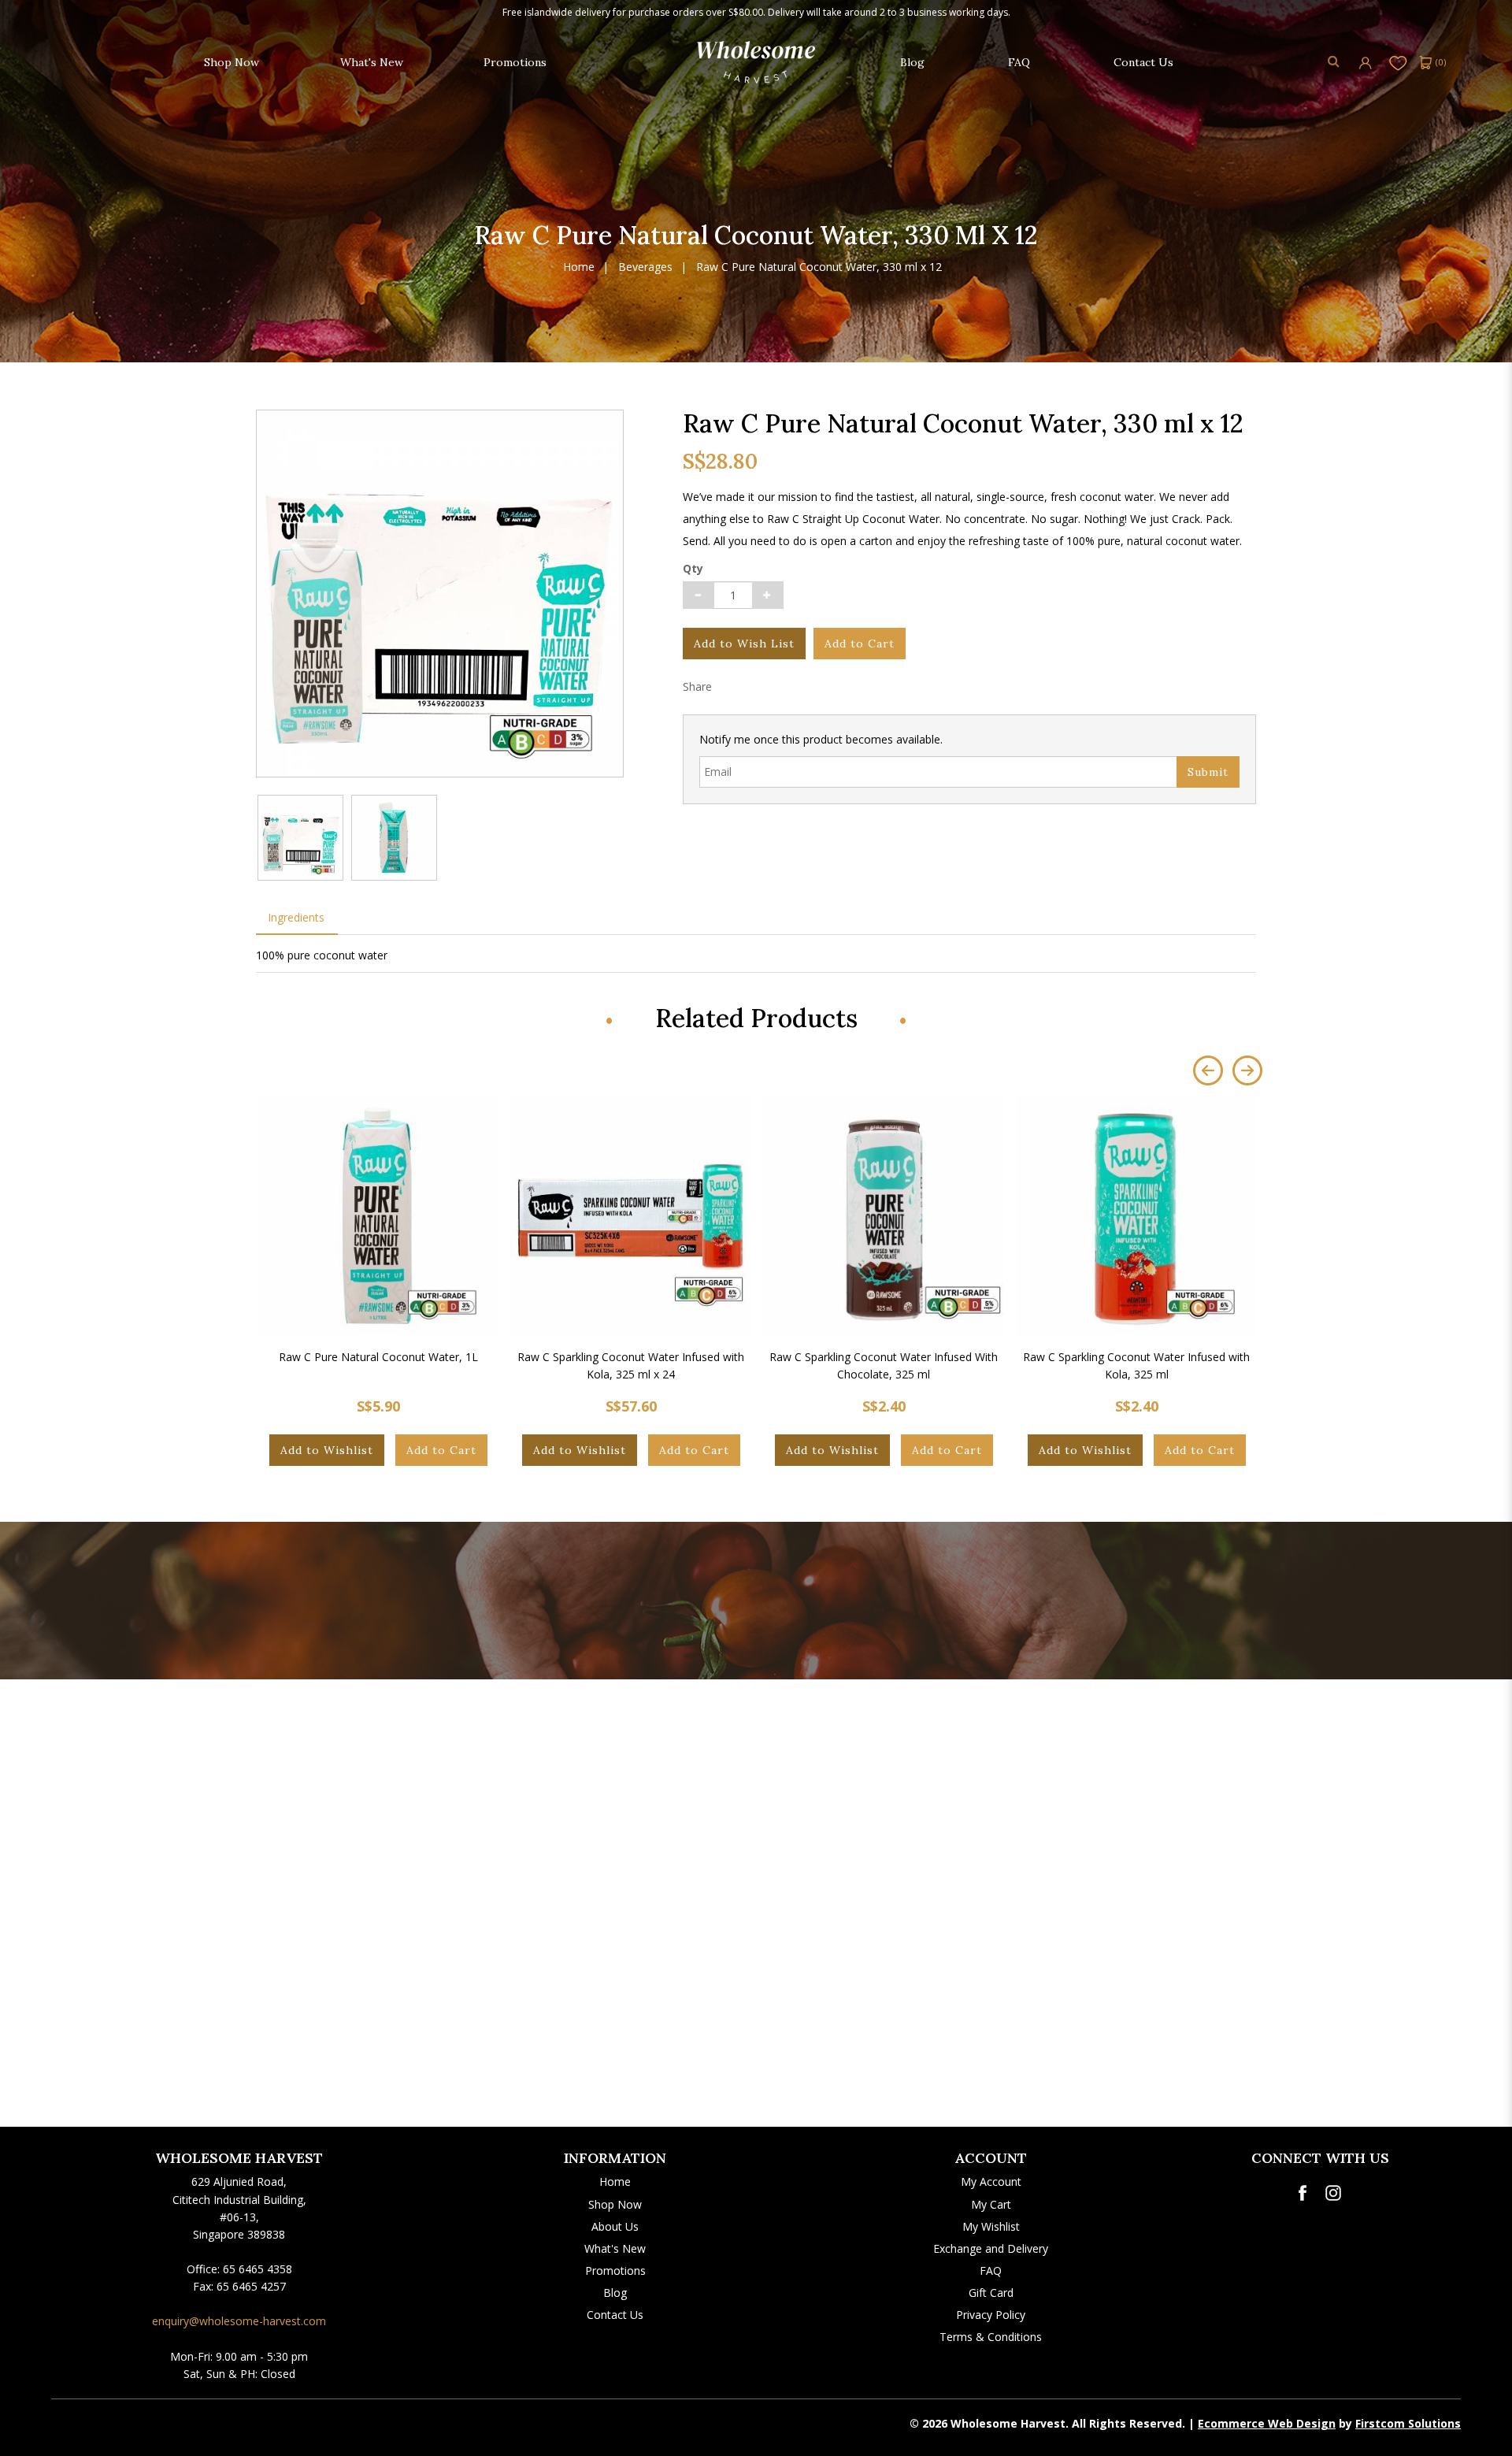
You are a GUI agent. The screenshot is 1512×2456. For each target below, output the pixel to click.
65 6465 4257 (251, 2286)
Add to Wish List (744, 644)
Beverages (645, 267)
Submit (1208, 772)
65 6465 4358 (258, 2269)
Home (579, 267)
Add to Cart (860, 644)
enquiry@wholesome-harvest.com (239, 2321)
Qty (693, 568)
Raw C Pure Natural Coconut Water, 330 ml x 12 (819, 267)
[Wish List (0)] (1398, 62)
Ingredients (296, 917)
